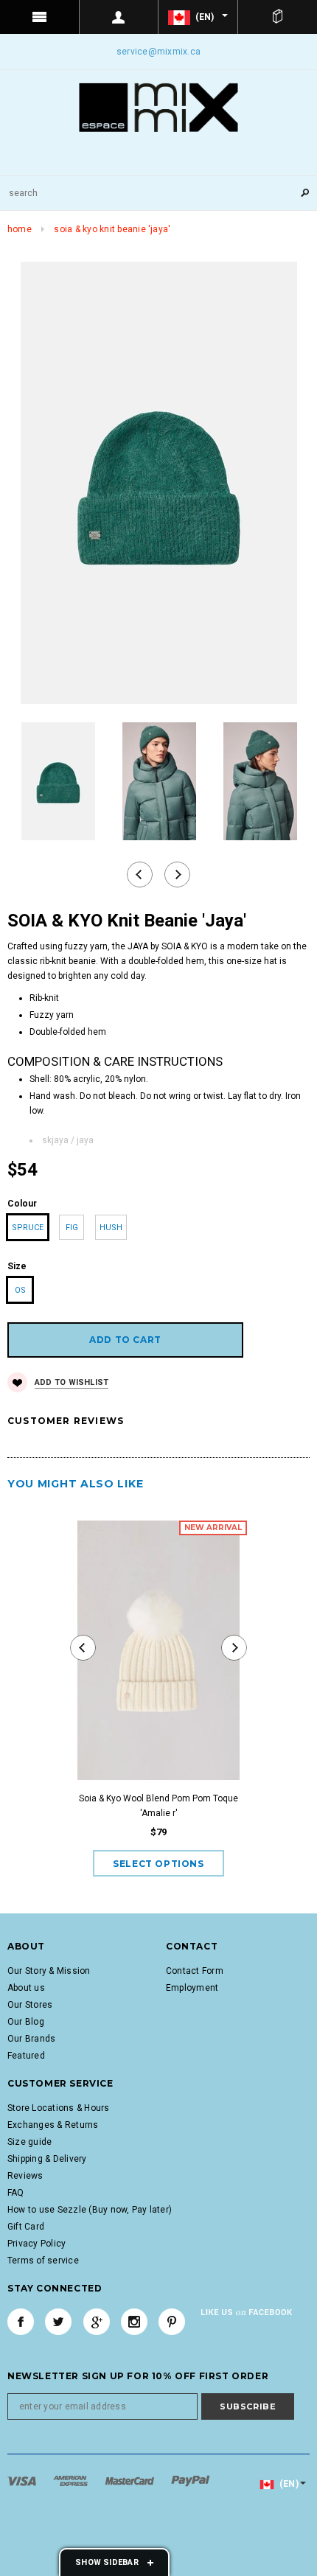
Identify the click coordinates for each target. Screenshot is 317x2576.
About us (26, 1988)
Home (20, 229)
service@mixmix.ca (158, 52)
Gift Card (26, 2227)
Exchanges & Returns (53, 2125)
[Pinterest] (172, 2322)
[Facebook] (21, 2322)
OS (20, 1290)
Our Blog (26, 2022)
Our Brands (31, 2039)
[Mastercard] (131, 2480)
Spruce (28, 1228)
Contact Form (195, 1971)
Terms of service (43, 2261)
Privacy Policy (36, 2244)
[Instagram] (134, 2322)
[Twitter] (58, 2322)
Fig (72, 1228)
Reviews (25, 2176)
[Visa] (23, 2480)
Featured (26, 2056)
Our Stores (30, 2005)
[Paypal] (191, 2480)
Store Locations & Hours (59, 2108)
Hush (111, 1228)
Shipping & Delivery (47, 2159)
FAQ (16, 2193)
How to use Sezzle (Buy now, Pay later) (90, 2210)
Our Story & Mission (49, 1971)
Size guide (29, 2142)
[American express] (72, 2480)
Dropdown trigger (119, 17)
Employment (192, 1988)
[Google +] (97, 2322)
